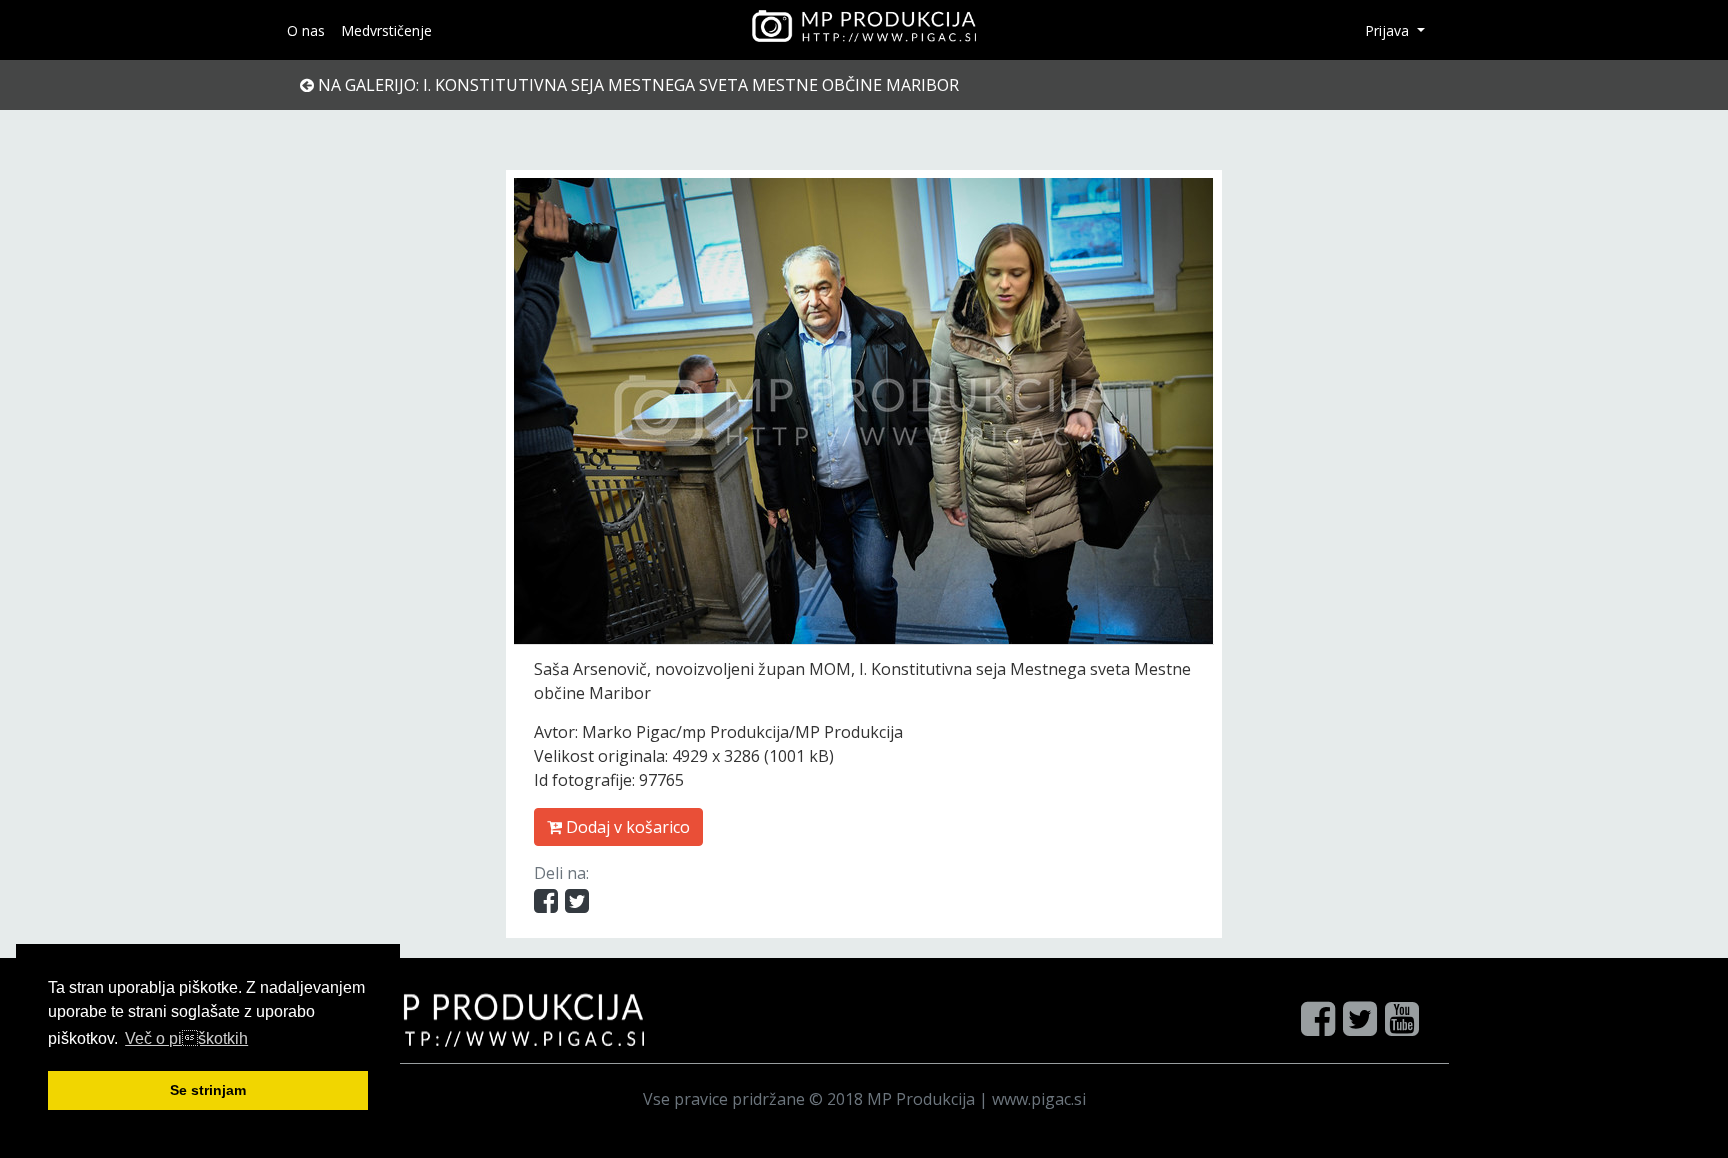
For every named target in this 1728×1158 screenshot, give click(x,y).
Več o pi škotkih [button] (186, 1038)
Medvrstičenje (386, 30)
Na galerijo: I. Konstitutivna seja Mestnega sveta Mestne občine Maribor (636, 85)
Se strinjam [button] (208, 1090)
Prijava (1389, 30)
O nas (306, 30)
